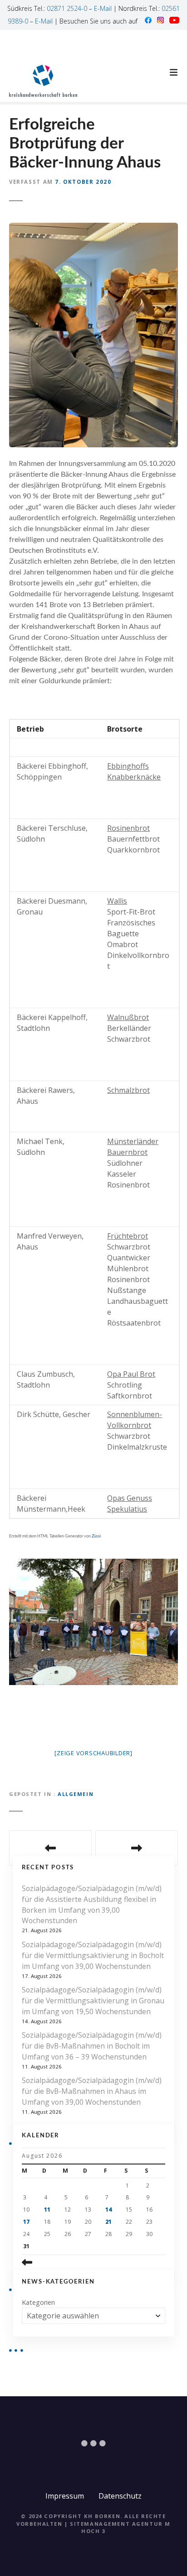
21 (108, 2222)
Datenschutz (120, 2496)
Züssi (96, 1536)
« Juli (45, 2262)
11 (47, 2210)
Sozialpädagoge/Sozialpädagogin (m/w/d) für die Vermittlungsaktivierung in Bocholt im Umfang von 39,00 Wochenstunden (93, 1955)
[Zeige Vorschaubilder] (93, 1753)
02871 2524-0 (67, 8)
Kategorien (38, 2302)
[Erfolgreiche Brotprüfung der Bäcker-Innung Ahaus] (93, 228)
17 (26, 2222)
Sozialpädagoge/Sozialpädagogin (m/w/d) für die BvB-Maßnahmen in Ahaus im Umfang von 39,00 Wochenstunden (92, 2091)
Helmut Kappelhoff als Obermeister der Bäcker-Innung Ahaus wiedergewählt (50, 1848)
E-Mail (103, 8)
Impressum (65, 2496)
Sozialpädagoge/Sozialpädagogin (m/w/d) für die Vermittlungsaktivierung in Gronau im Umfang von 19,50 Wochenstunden (93, 2001)
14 (108, 2210)
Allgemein (76, 1794)
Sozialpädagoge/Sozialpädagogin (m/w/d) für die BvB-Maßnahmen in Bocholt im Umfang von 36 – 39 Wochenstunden (92, 2046)
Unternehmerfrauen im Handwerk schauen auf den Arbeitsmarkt (137, 1848)
